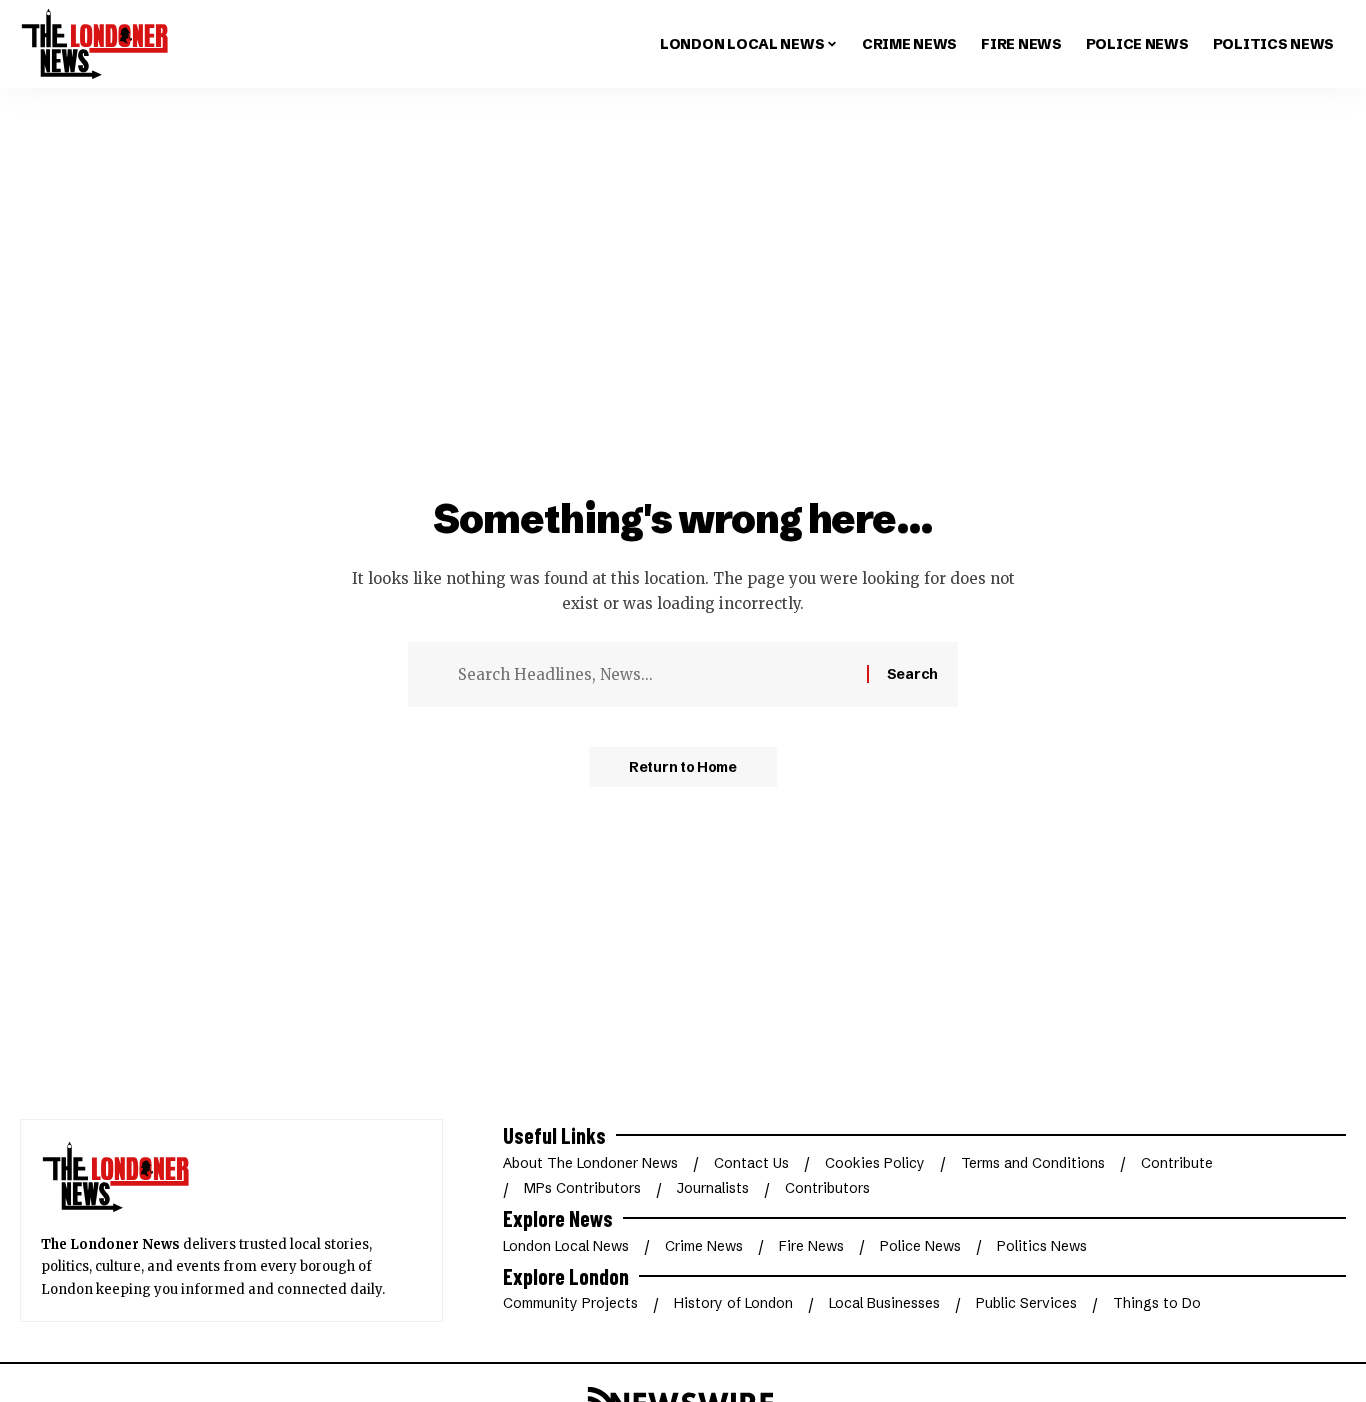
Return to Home (683, 767)
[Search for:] (655, 675)
